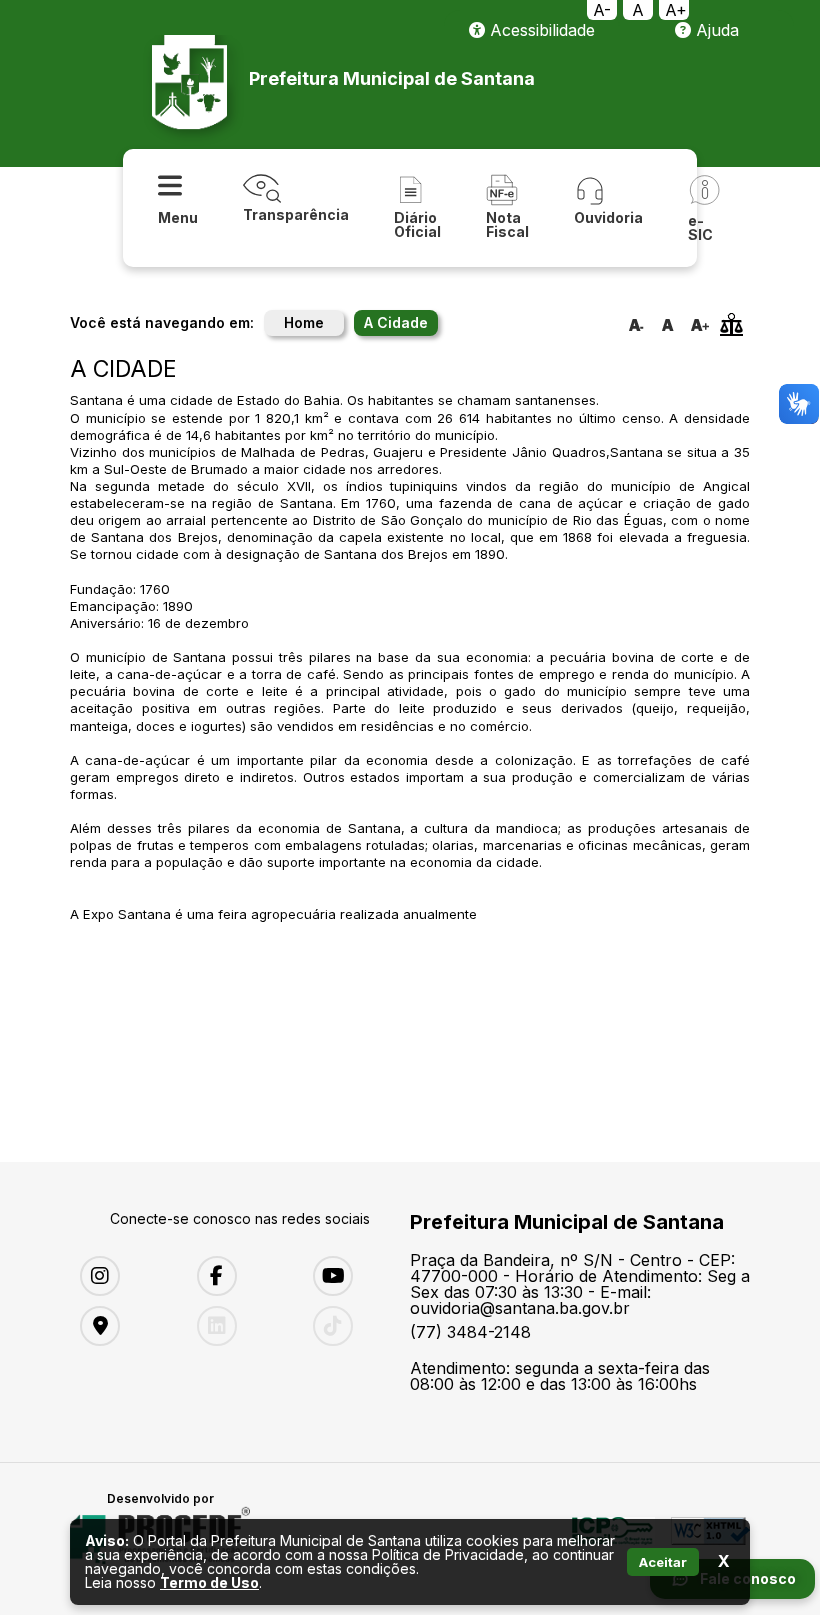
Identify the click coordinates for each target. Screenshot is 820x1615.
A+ (676, 10)
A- (602, 10)
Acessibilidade (540, 30)
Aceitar (663, 1562)
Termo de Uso (209, 1582)
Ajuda (715, 30)
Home (304, 322)
